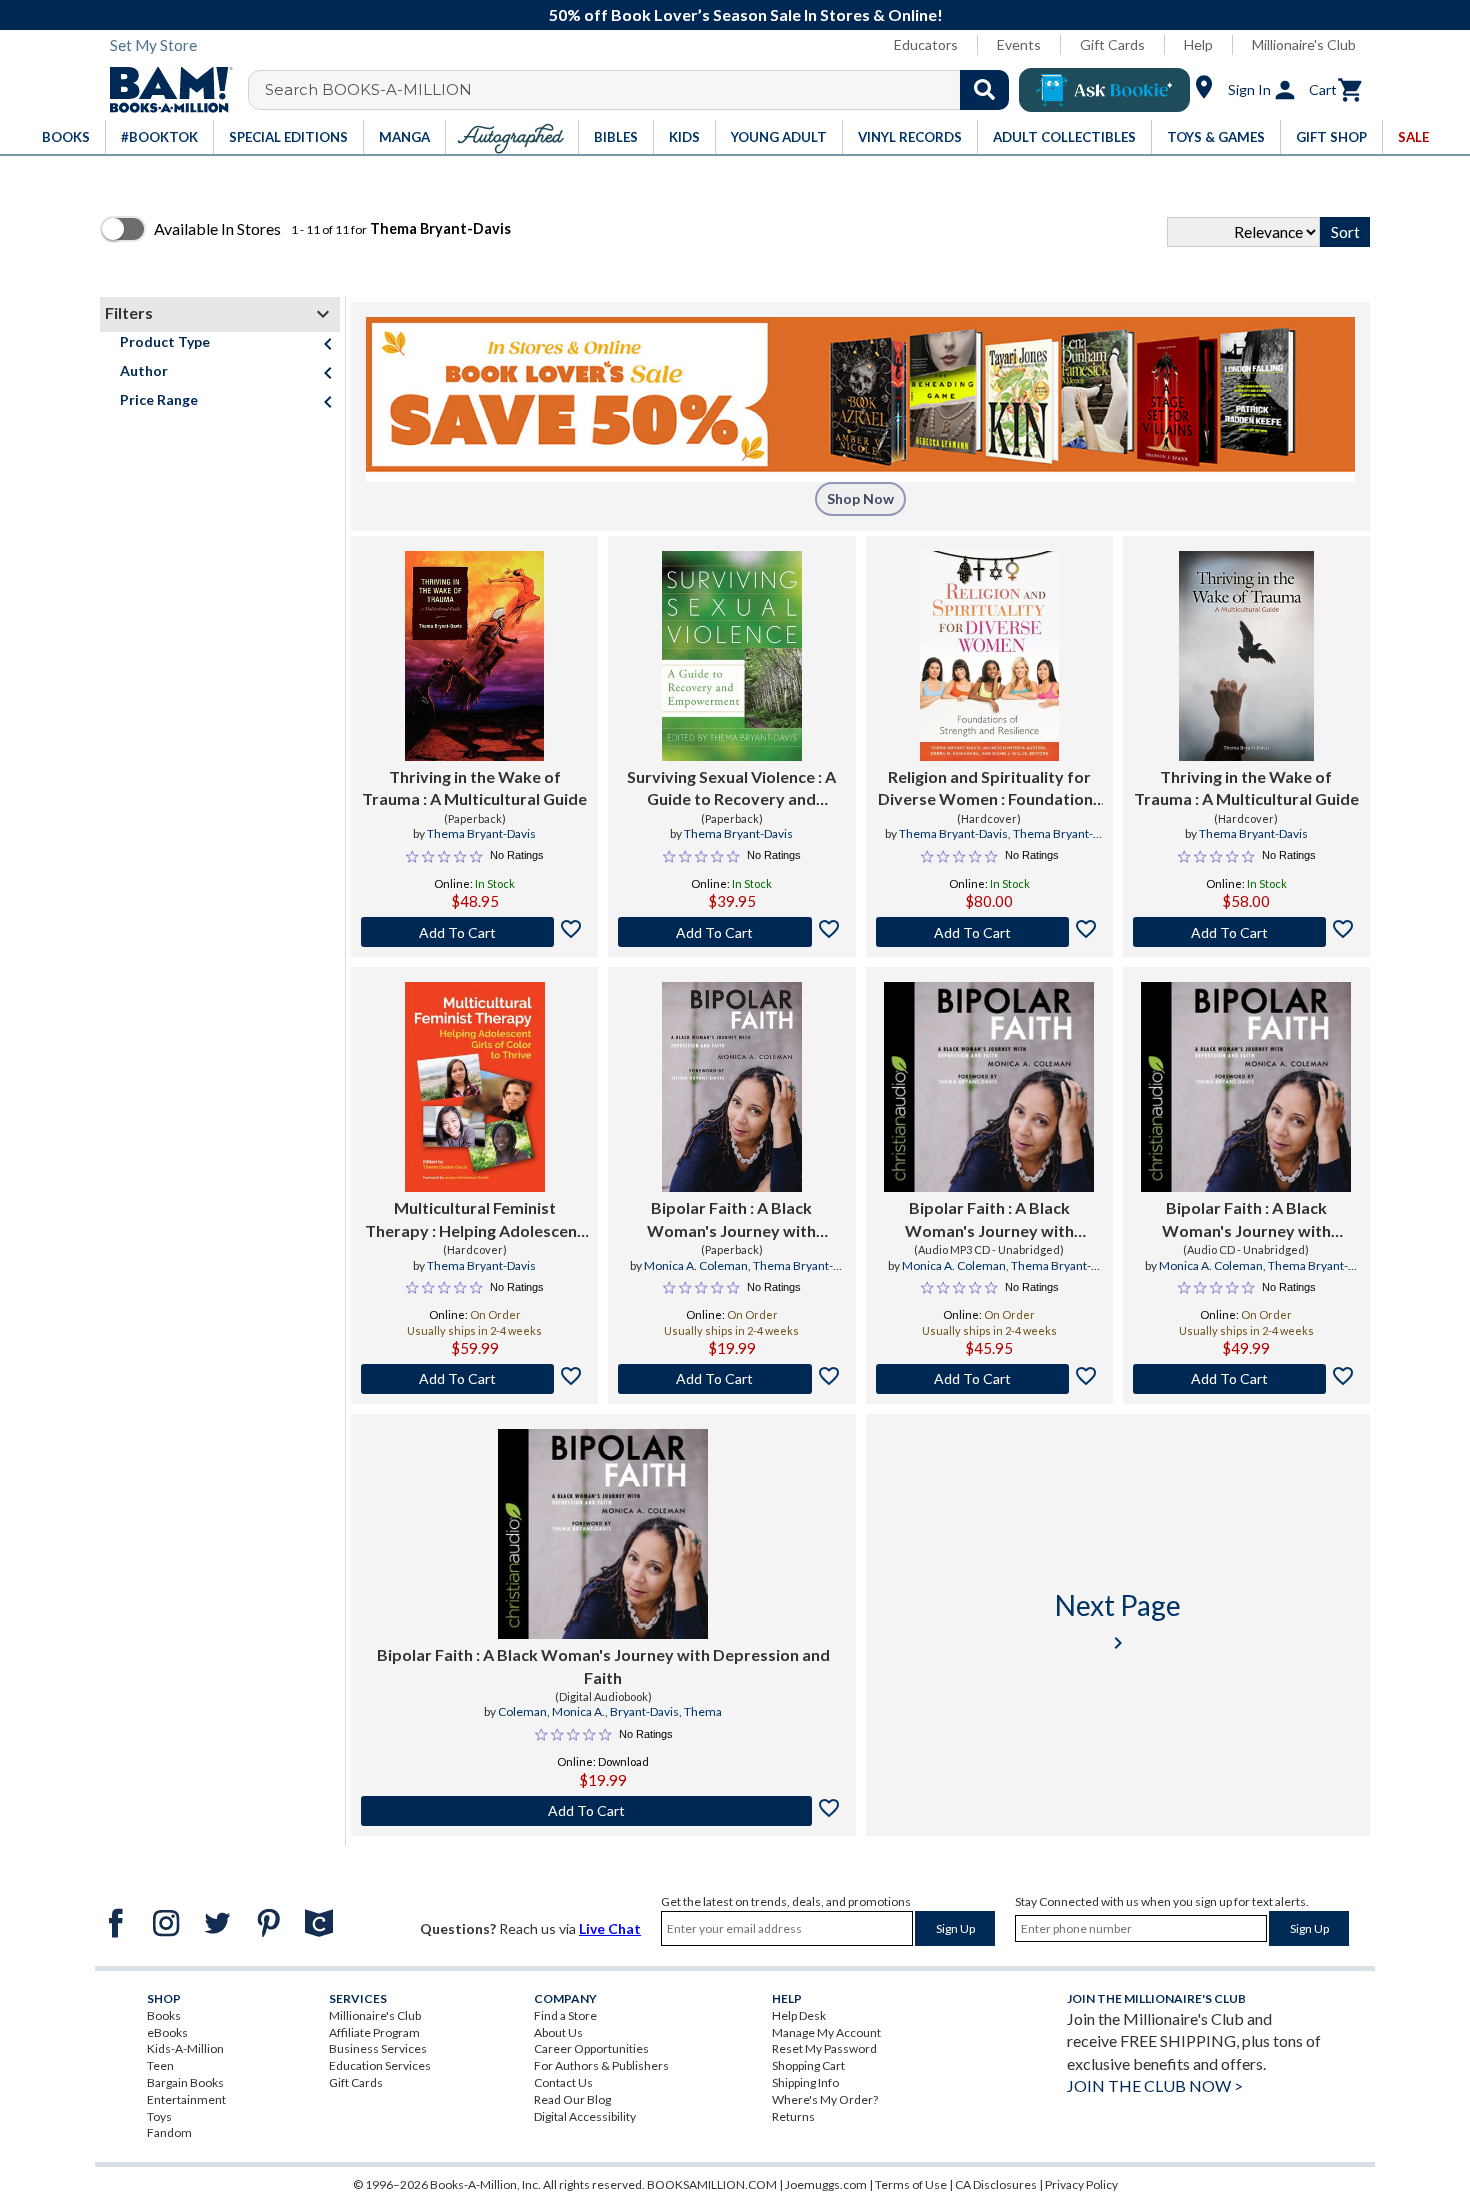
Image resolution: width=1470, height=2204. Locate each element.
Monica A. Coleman (696, 1265)
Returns (793, 2116)
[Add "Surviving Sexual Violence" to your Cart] (731, 932)
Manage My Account (826, 2032)
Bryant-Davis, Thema (666, 1711)
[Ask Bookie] (1104, 90)
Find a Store (565, 2015)
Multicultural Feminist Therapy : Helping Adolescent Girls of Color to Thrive (474, 1220)
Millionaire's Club (1304, 44)
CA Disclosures (996, 2184)
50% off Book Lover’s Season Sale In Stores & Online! (746, 14)
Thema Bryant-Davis (481, 833)
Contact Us (563, 2082)
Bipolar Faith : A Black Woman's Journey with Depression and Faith (731, 1220)
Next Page (1118, 1621)
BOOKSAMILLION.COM (712, 2184)
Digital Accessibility (585, 2116)
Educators (926, 44)
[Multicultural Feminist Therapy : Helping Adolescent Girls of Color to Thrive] (475, 1087)
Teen (160, 2065)
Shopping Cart (808, 2065)
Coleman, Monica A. (551, 1711)
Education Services (380, 2065)
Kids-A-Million (185, 2048)
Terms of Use (911, 2184)
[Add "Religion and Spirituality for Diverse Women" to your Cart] (989, 932)
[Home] (164, 90)
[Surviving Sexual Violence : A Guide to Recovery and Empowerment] (731, 656)
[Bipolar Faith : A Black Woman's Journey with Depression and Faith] (732, 1087)
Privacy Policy (1081, 2184)
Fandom (169, 2132)
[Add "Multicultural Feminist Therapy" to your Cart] (474, 1379)
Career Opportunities (591, 2048)
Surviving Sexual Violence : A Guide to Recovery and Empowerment (731, 789)
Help (1198, 44)
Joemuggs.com (826, 2184)
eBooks (167, 2032)
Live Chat (610, 1928)
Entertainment (186, 2099)
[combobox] (641, 90)
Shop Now (860, 498)
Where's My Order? (825, 2099)
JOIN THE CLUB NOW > (1155, 2085)
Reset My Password (824, 2048)
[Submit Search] (984, 90)
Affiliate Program (374, 2032)
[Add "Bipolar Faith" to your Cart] (731, 1379)
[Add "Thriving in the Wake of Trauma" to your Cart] (474, 932)
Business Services (378, 2048)
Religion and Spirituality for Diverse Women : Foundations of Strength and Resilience (989, 789)
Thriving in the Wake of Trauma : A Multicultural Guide (474, 787)
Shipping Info (805, 2082)
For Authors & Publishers (601, 2065)
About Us (558, 2032)
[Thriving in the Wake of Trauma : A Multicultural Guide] (475, 656)
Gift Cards (1112, 44)
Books (164, 2015)
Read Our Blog (572, 2099)
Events (1019, 44)
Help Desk (799, 2015)
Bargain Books (185, 2082)
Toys (159, 2116)
